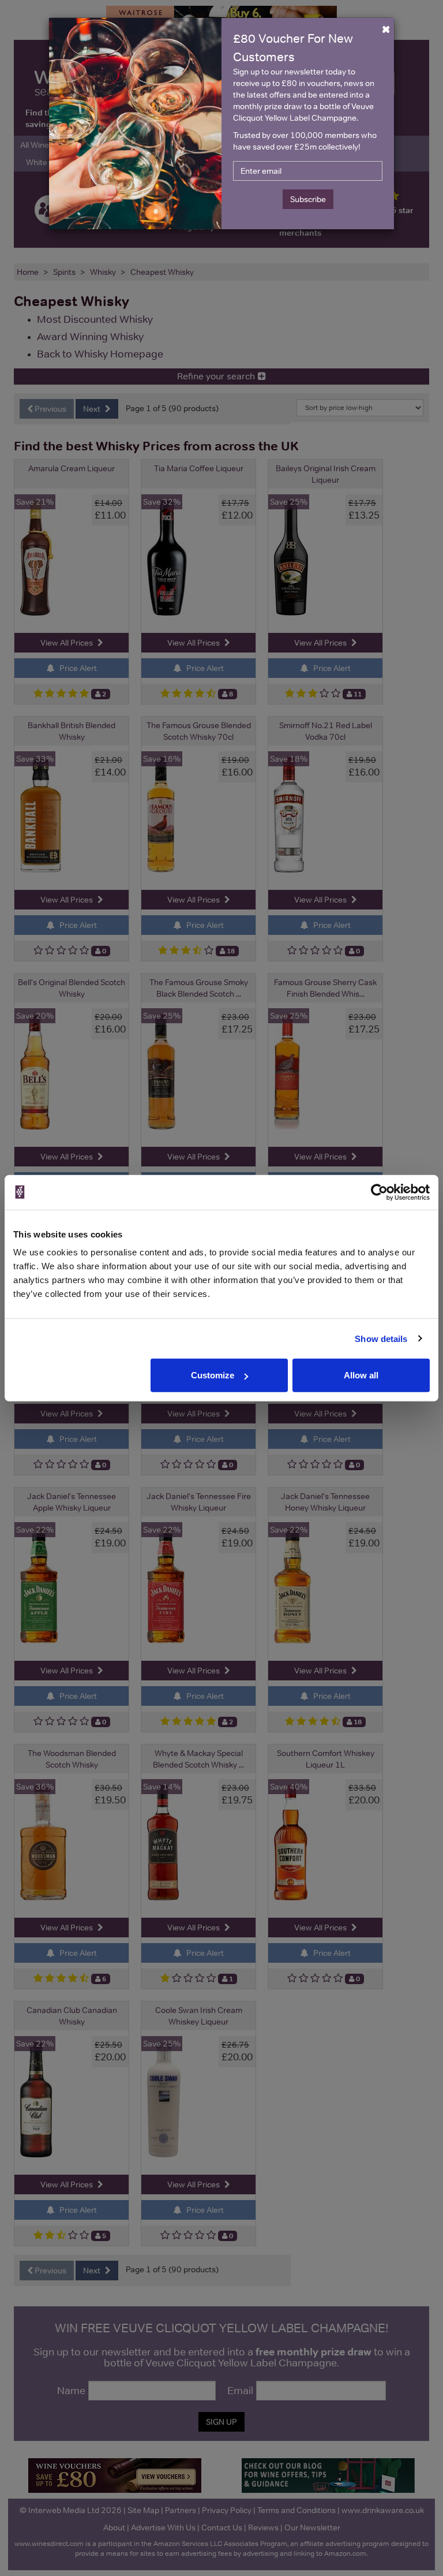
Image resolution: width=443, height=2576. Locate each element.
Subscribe (308, 199)
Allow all (361, 1375)
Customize (213, 1375)
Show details (381, 1338)
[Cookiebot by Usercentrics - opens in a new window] (379, 1192)
